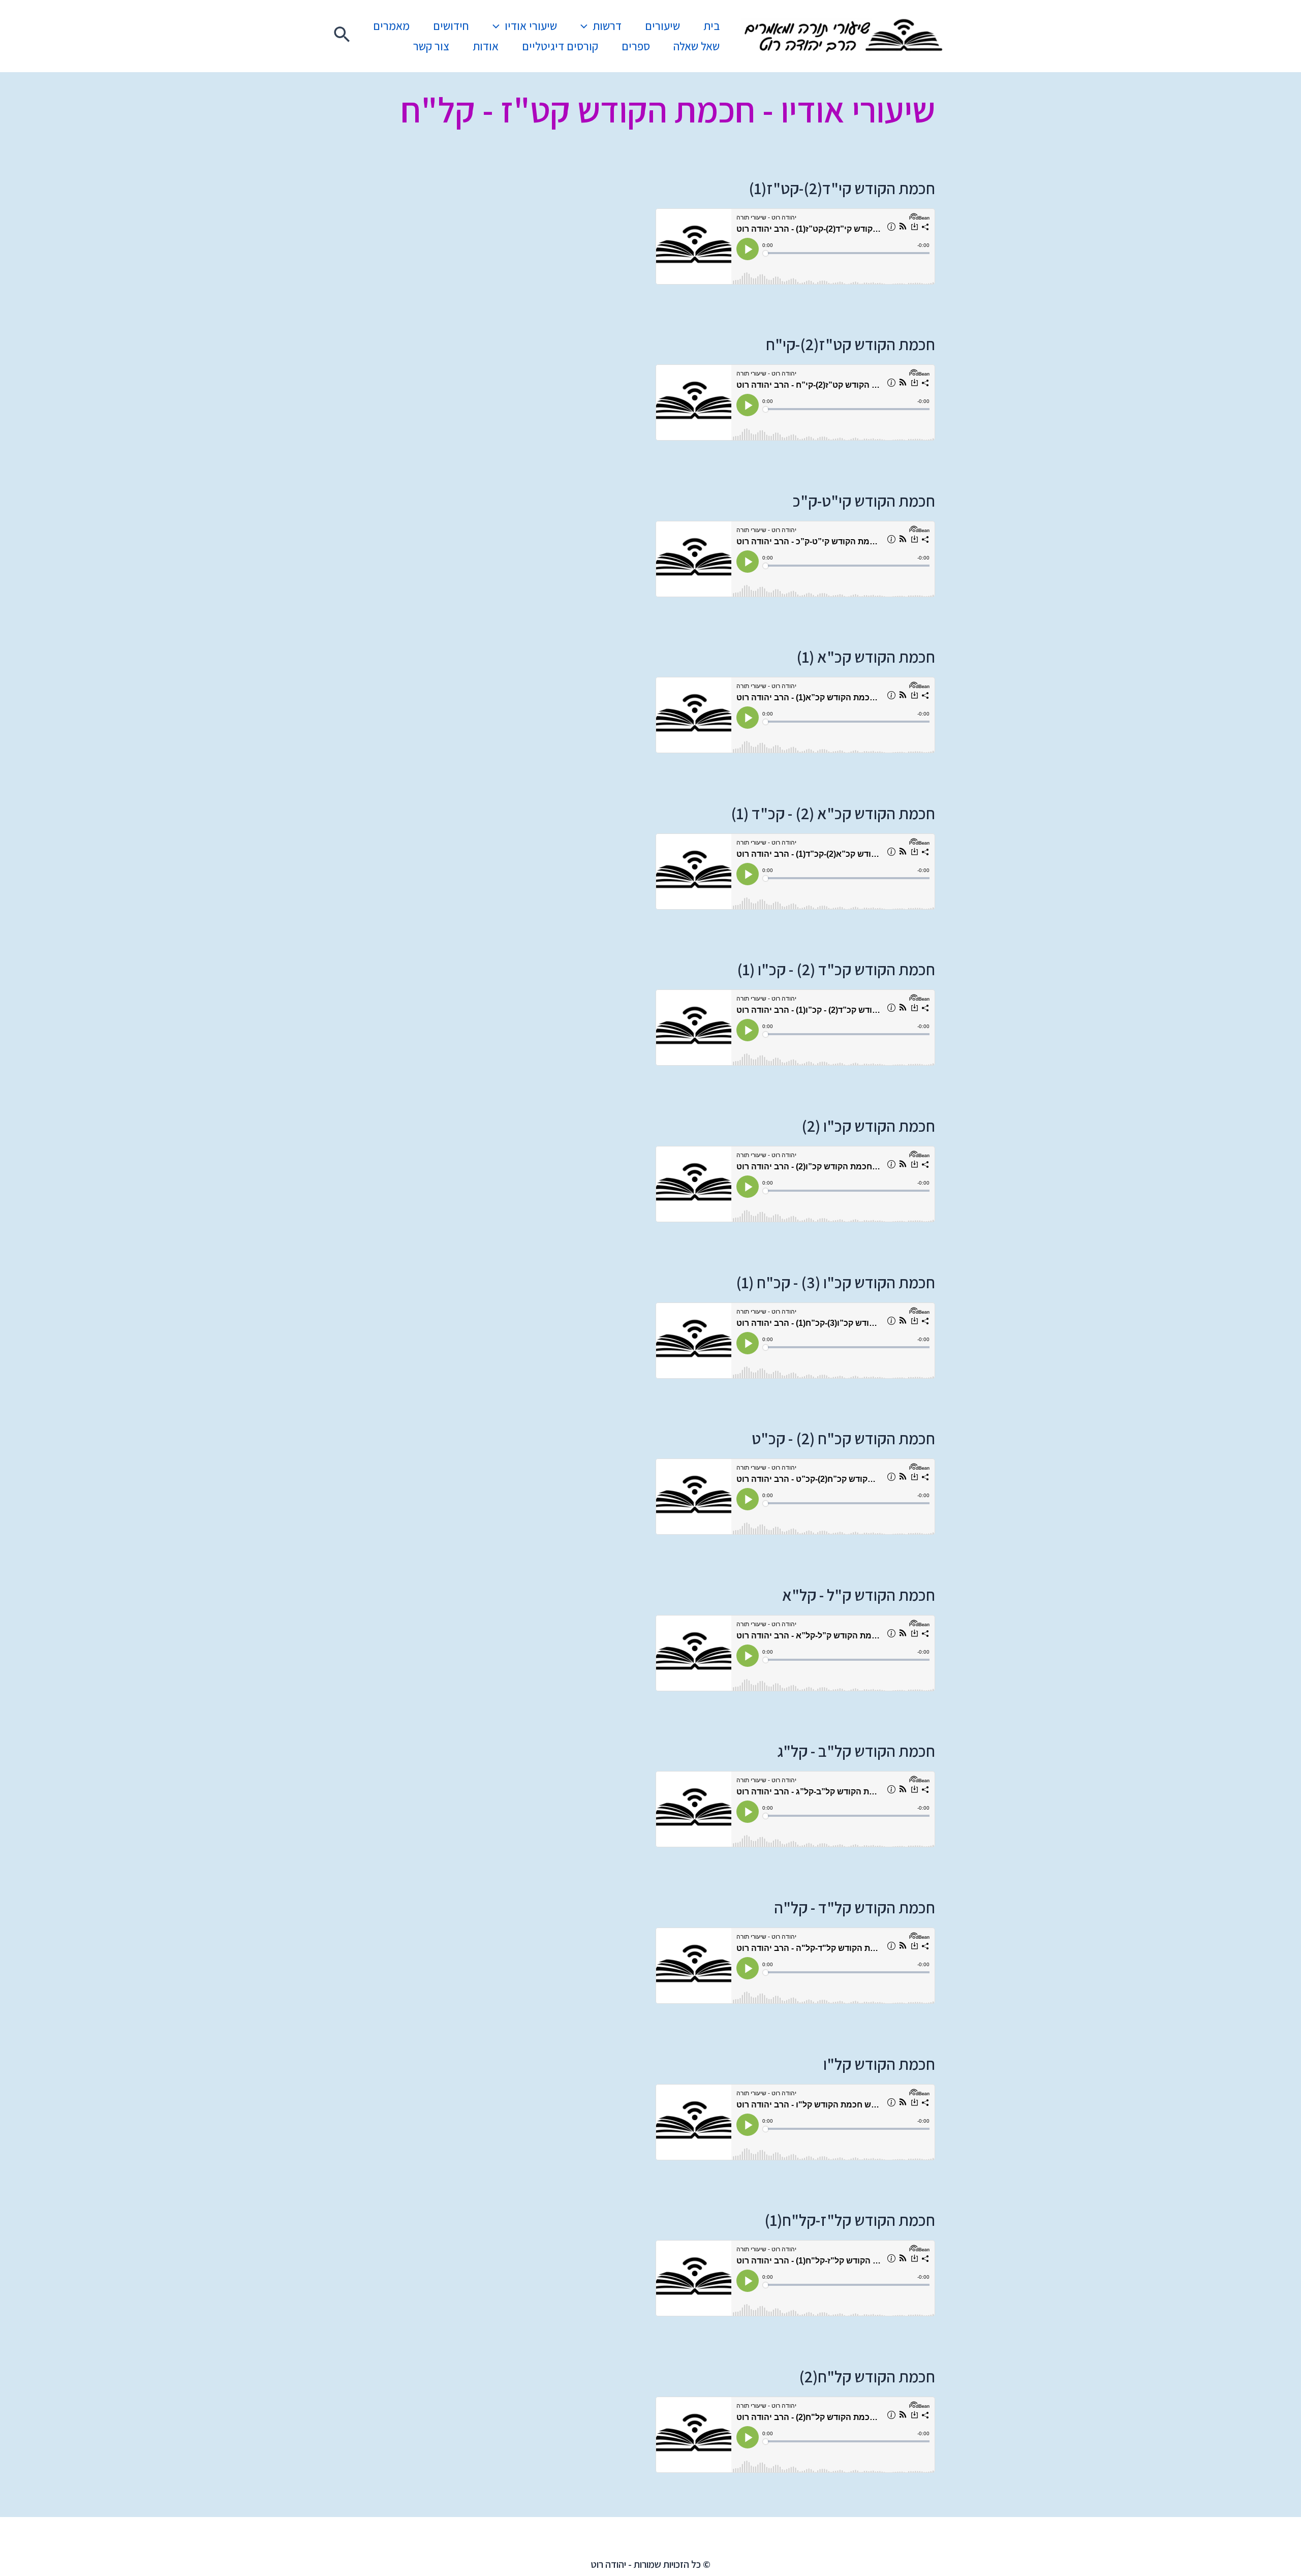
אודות (486, 46)
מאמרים (391, 26)
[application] (586, 26)
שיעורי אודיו (531, 26)
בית (711, 26)
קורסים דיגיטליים (560, 46)
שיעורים (662, 26)
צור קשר (431, 46)
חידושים (451, 26)
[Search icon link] (342, 36)
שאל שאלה (696, 46)
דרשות (607, 26)
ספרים (636, 46)
